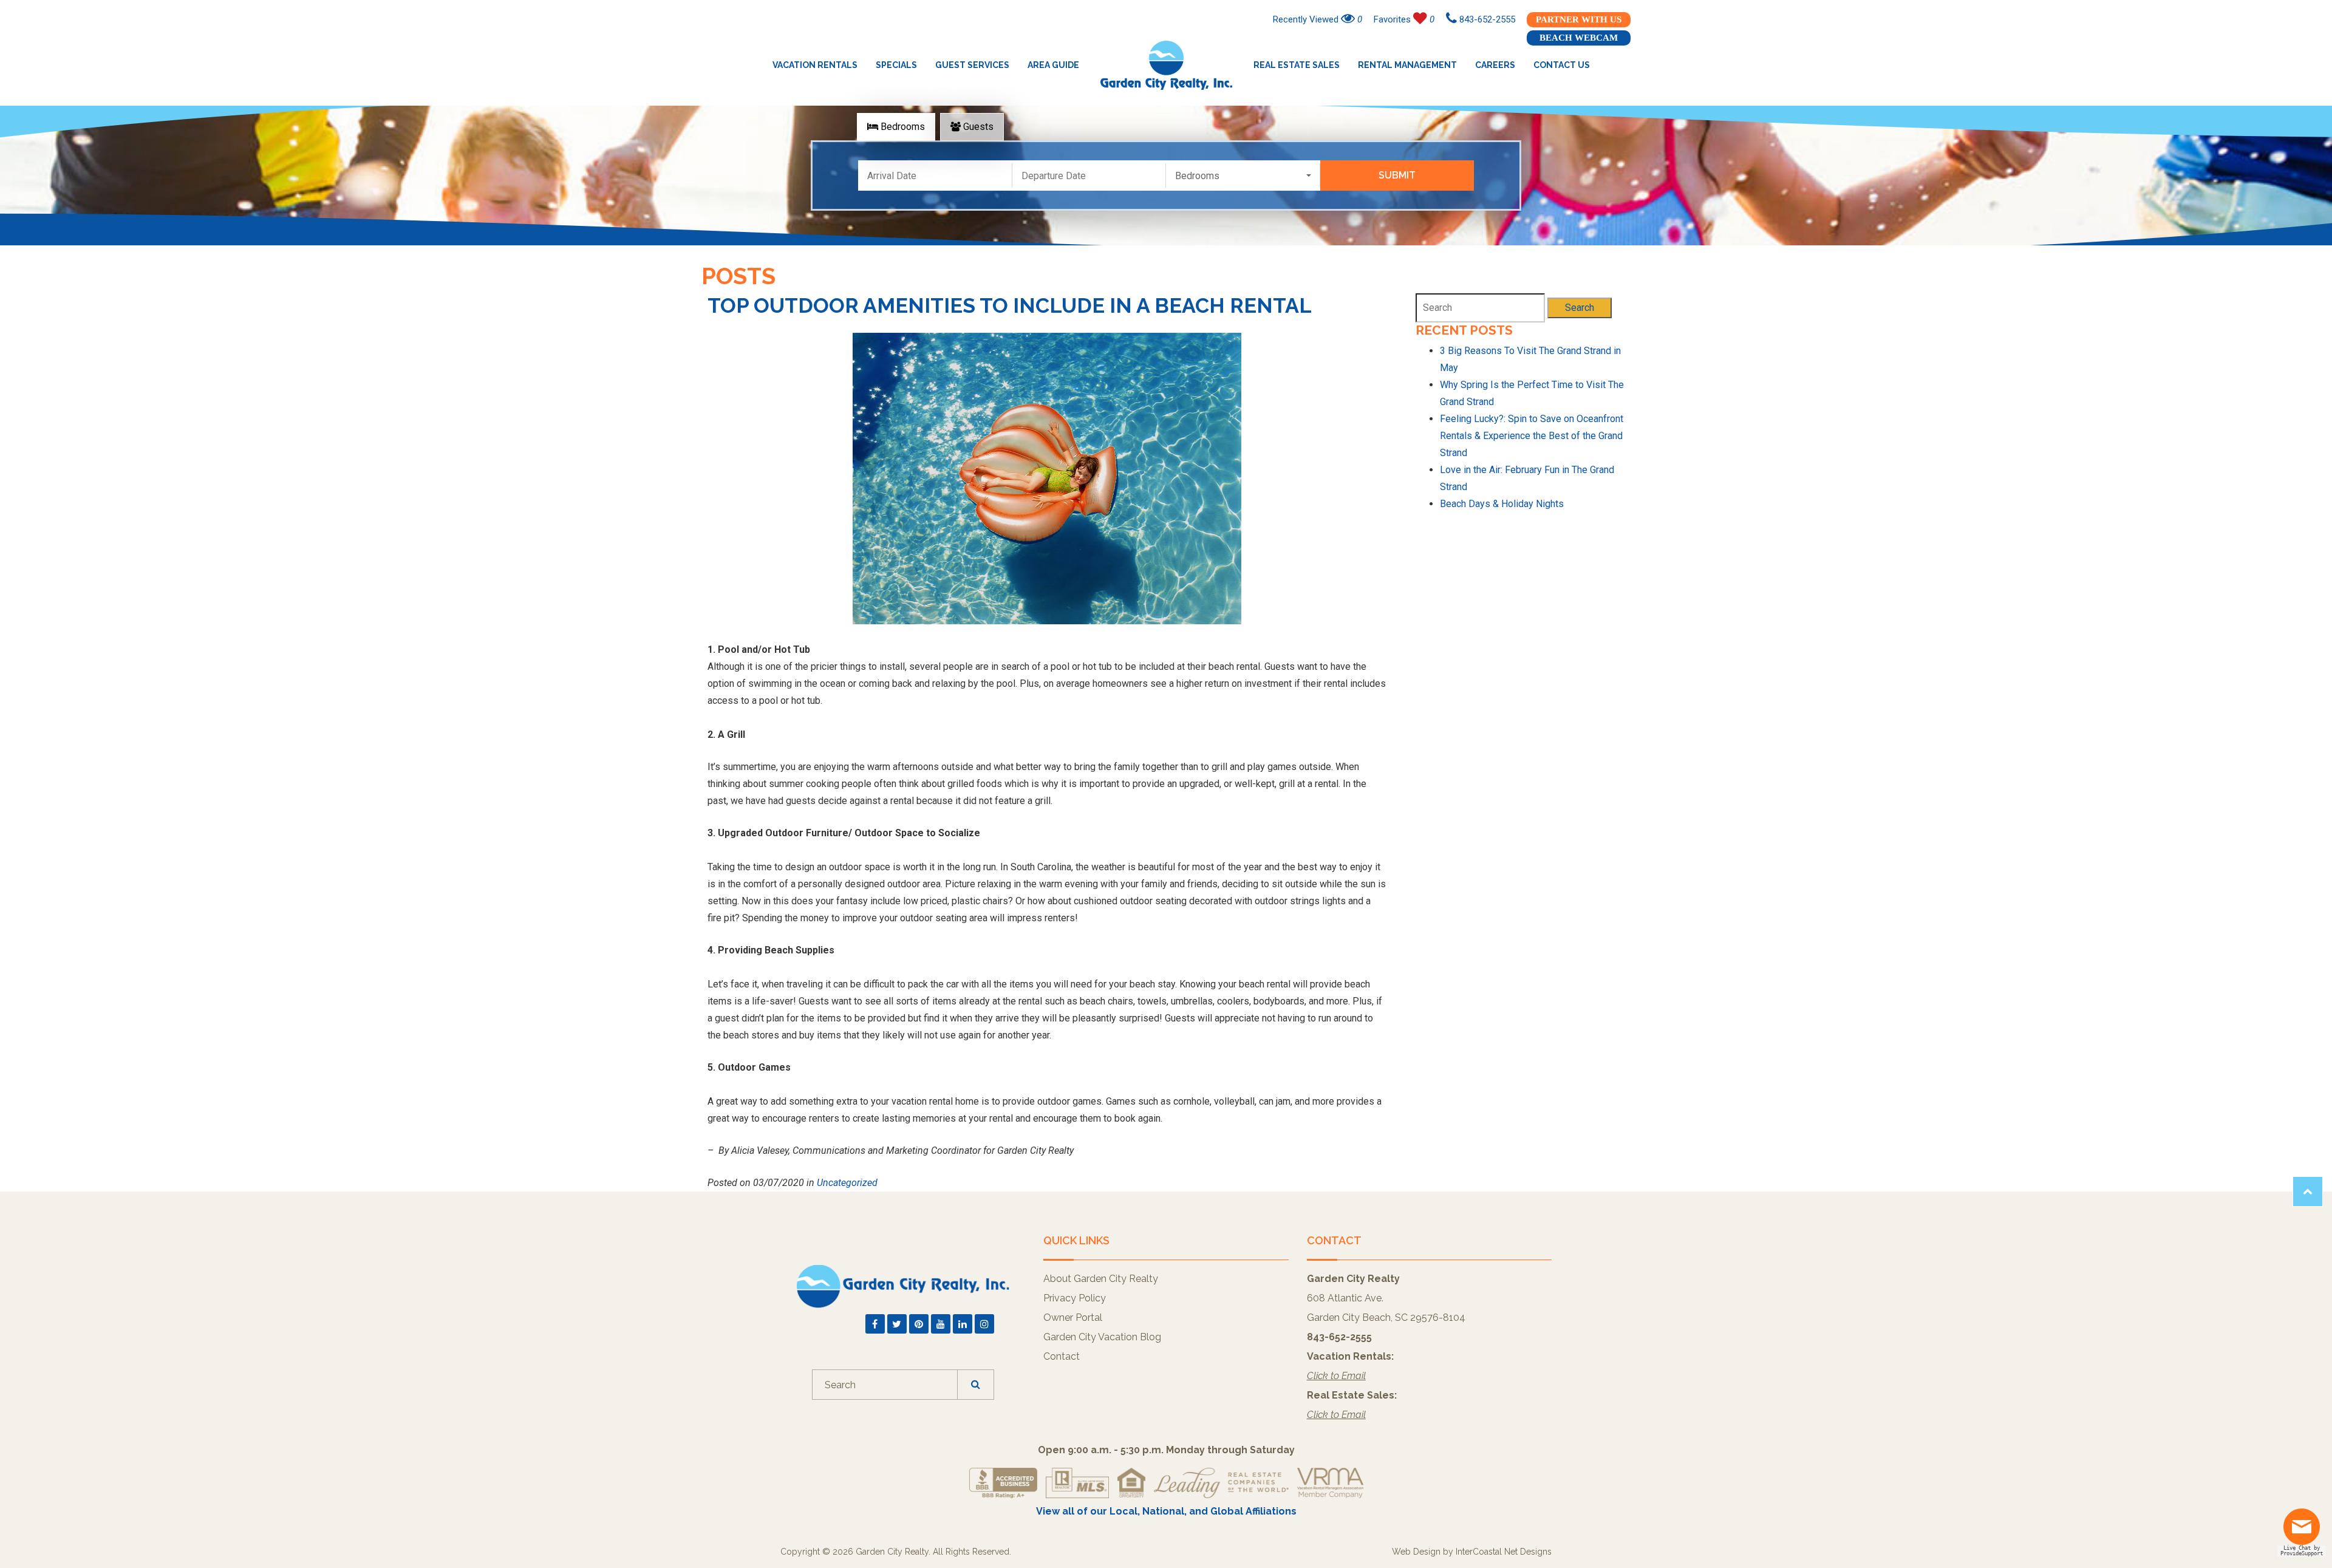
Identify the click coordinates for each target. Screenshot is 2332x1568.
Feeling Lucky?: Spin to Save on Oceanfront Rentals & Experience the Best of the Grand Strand (1532, 436)
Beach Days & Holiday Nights (1502, 504)
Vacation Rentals (815, 65)
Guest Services (972, 65)
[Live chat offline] (2305, 1531)
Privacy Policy (1075, 1298)
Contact (1062, 1356)
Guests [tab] (977, 127)
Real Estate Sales (1297, 65)
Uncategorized (847, 1183)
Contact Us (1562, 65)
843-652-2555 (1486, 19)
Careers (1495, 65)
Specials (896, 65)
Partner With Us (1579, 19)
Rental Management (1407, 65)
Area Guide (1053, 65)
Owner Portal (1073, 1317)
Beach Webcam (1579, 38)
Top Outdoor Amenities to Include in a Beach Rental (1010, 305)
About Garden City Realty (1101, 1279)
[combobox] (1243, 176)
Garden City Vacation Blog (1102, 1337)
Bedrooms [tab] (902, 127)
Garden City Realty (1166, 65)
